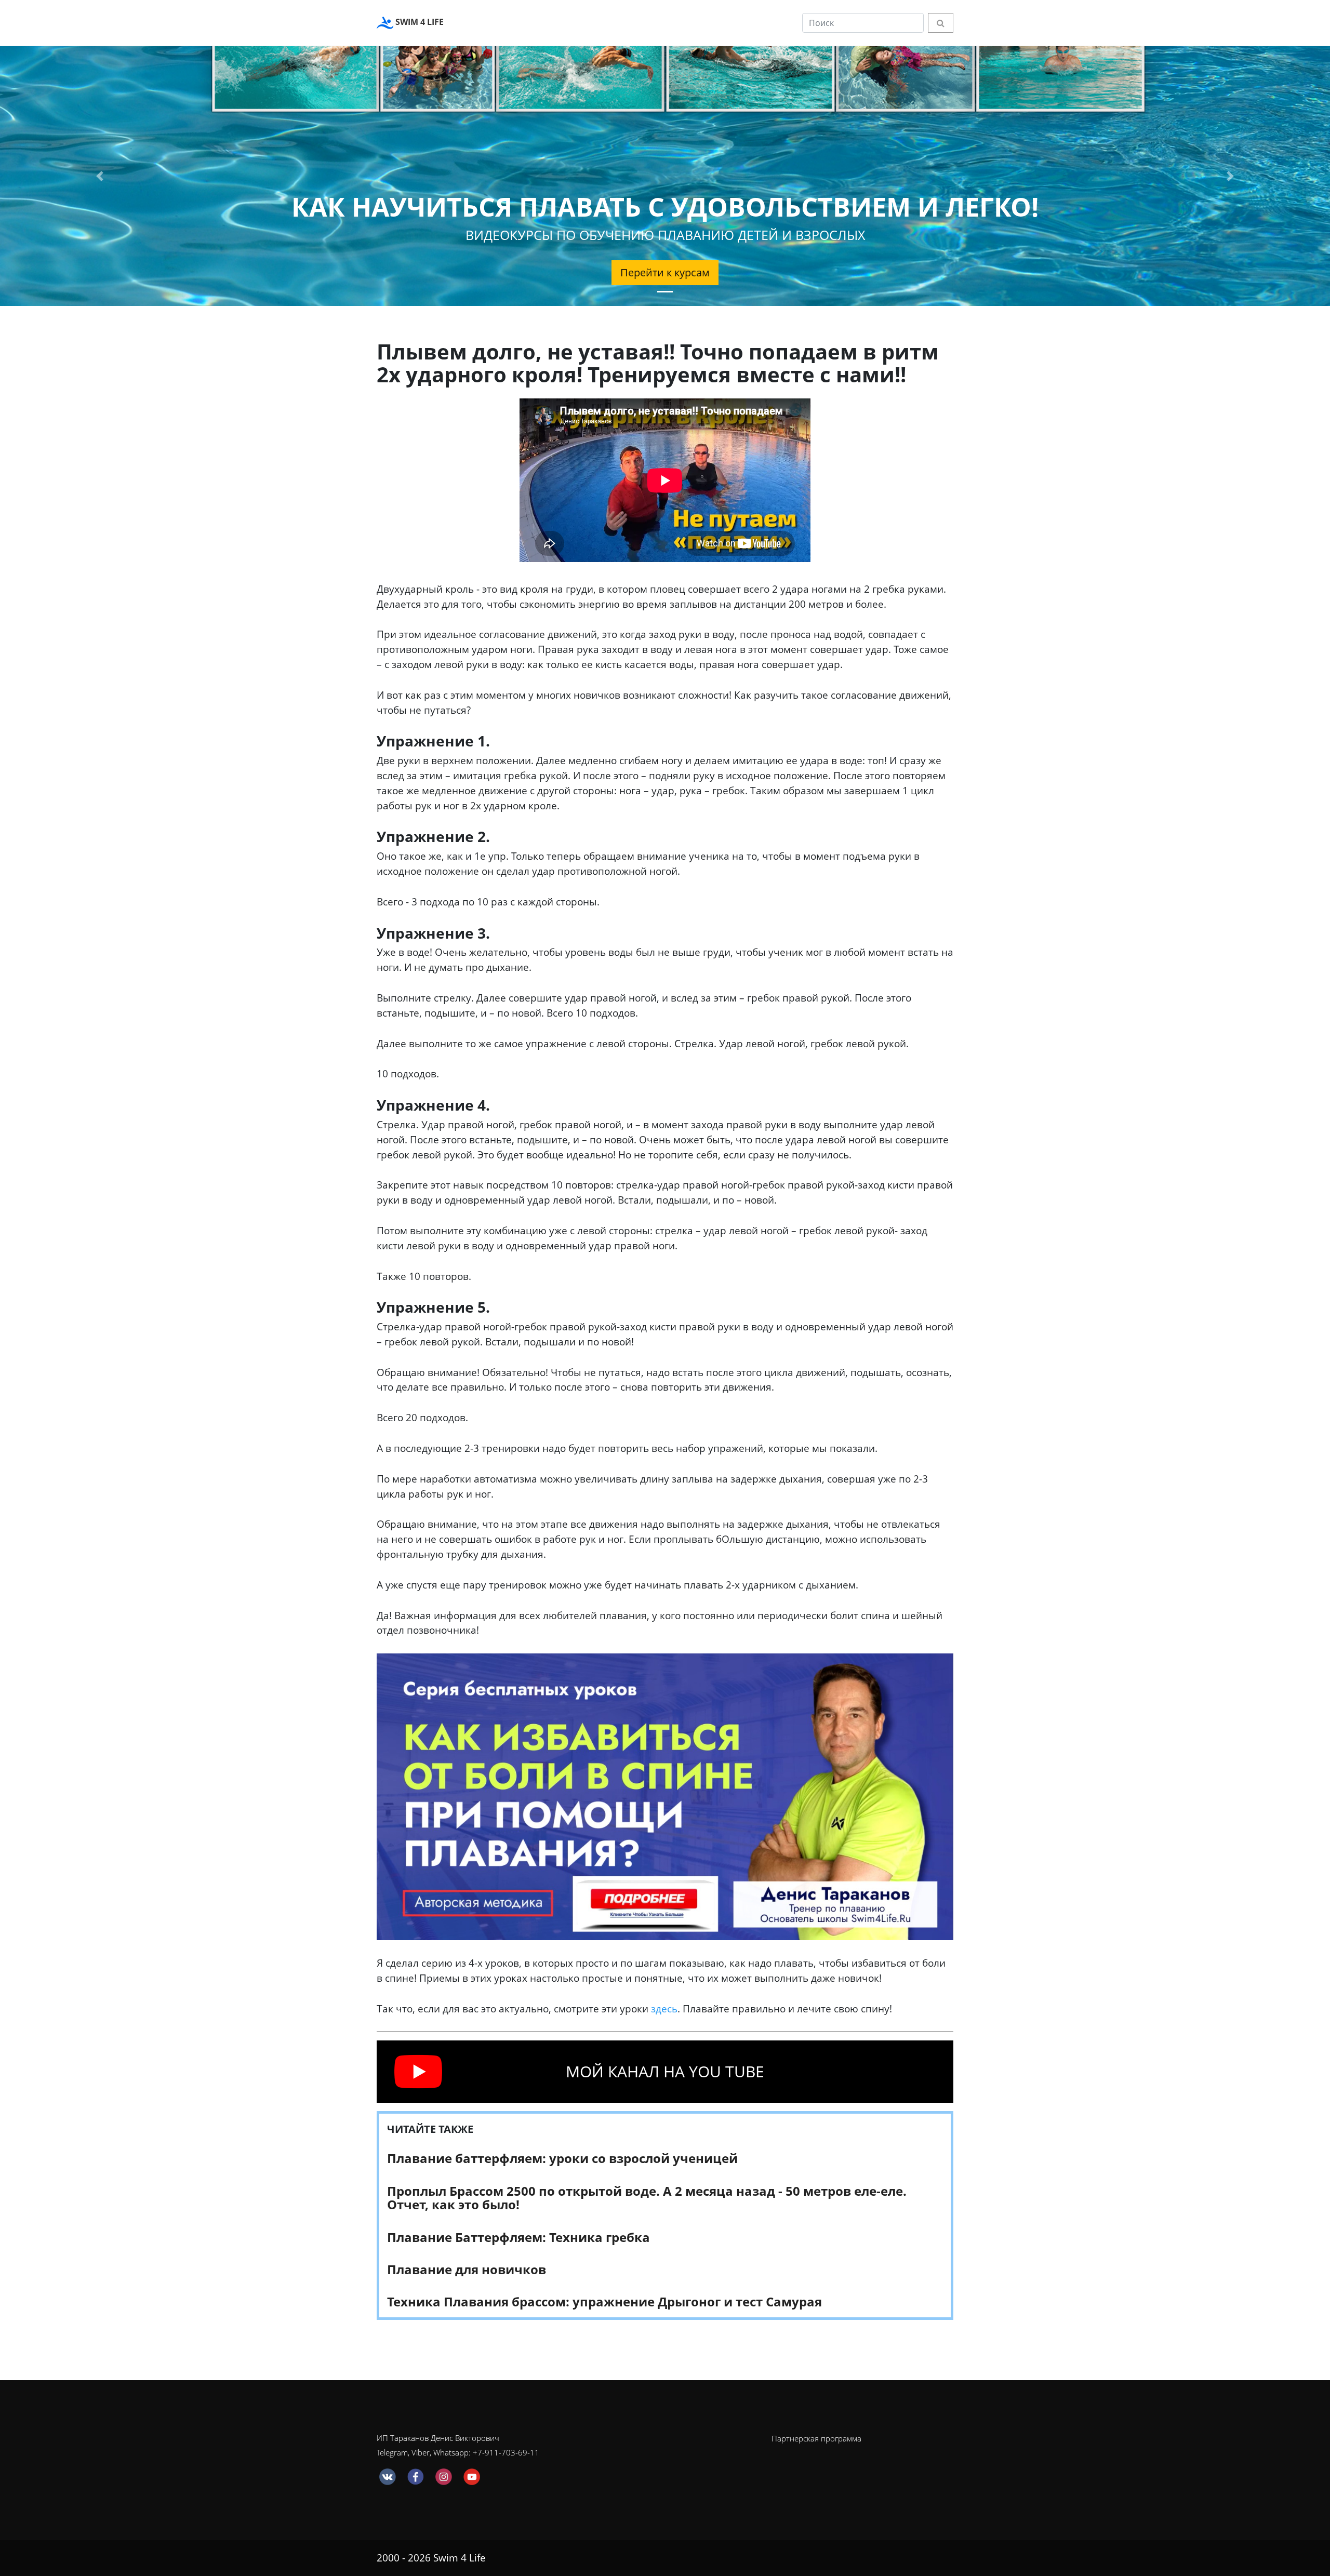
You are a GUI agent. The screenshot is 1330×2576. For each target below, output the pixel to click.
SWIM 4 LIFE (418, 22)
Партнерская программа (816, 2438)
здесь (664, 2008)
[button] (100, 176)
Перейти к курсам (665, 272)
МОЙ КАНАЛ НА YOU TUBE (665, 2071)
